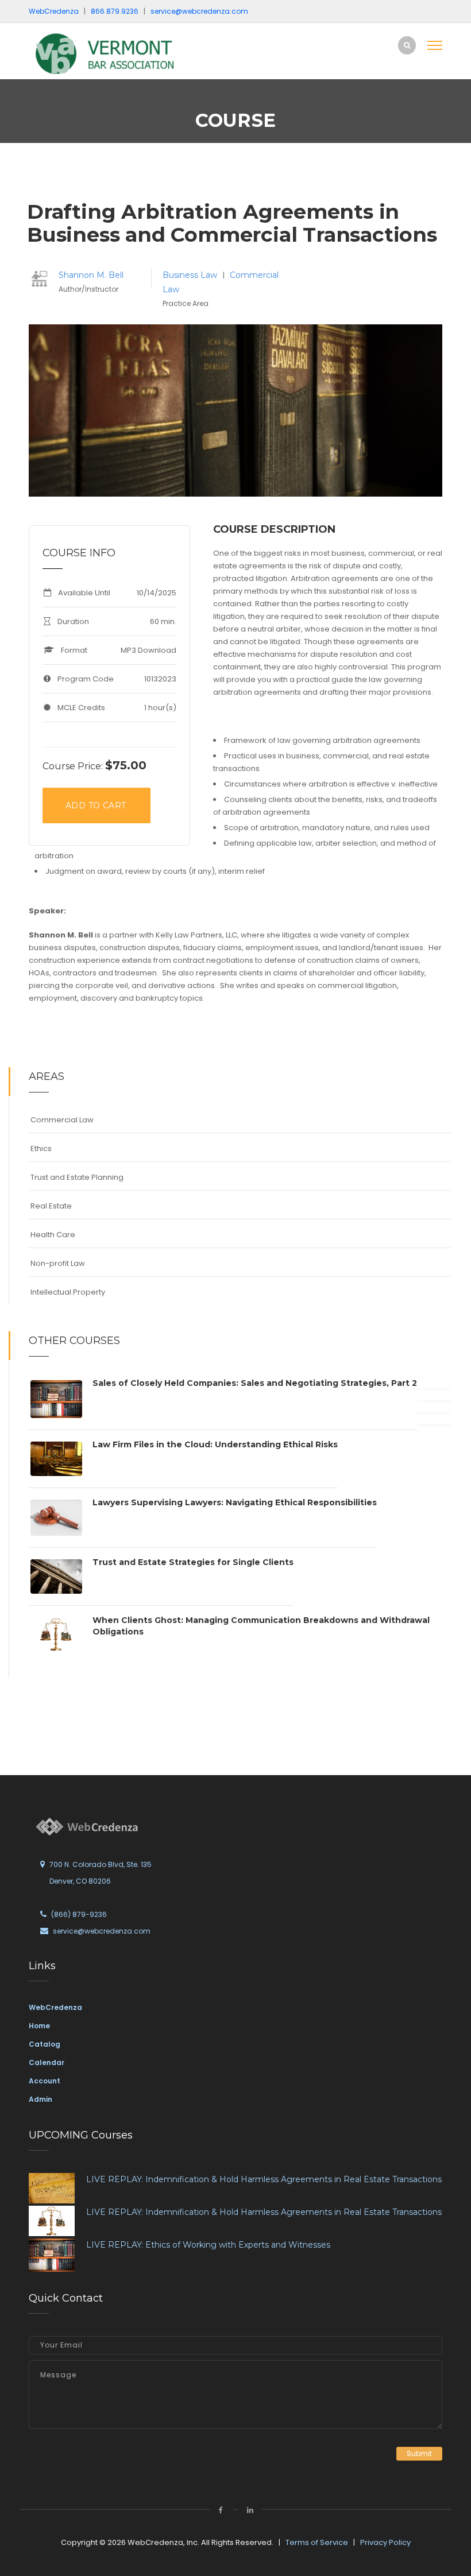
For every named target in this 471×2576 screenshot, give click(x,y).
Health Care (53, 1235)
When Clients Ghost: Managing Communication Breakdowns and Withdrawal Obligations (261, 1626)
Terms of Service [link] (317, 2542)
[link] (106, 54)
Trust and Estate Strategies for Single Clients (193, 1562)
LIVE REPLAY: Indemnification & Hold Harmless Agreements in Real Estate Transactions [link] (264, 2179)
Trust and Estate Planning (77, 1177)
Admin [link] (40, 2099)
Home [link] (39, 2026)
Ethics (41, 1148)
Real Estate (51, 1206)
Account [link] (45, 2081)
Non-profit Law (58, 1263)
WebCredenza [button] (54, 11)
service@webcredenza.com (102, 1931)
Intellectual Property (68, 1292)
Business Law (191, 275)
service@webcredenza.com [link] (199, 11)
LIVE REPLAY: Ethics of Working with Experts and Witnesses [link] (208, 2245)
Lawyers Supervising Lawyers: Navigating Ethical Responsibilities (235, 1502)
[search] (407, 45)
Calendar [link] (47, 2062)
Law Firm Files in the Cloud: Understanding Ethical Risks (215, 1444)
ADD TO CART (96, 805)
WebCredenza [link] (55, 2007)
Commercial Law (62, 1120)
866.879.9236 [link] (115, 11)
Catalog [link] (45, 2044)
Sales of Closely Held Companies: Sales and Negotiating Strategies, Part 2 (255, 1383)
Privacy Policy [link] (385, 2542)
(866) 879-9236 (79, 1914)
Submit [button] (419, 2453)
